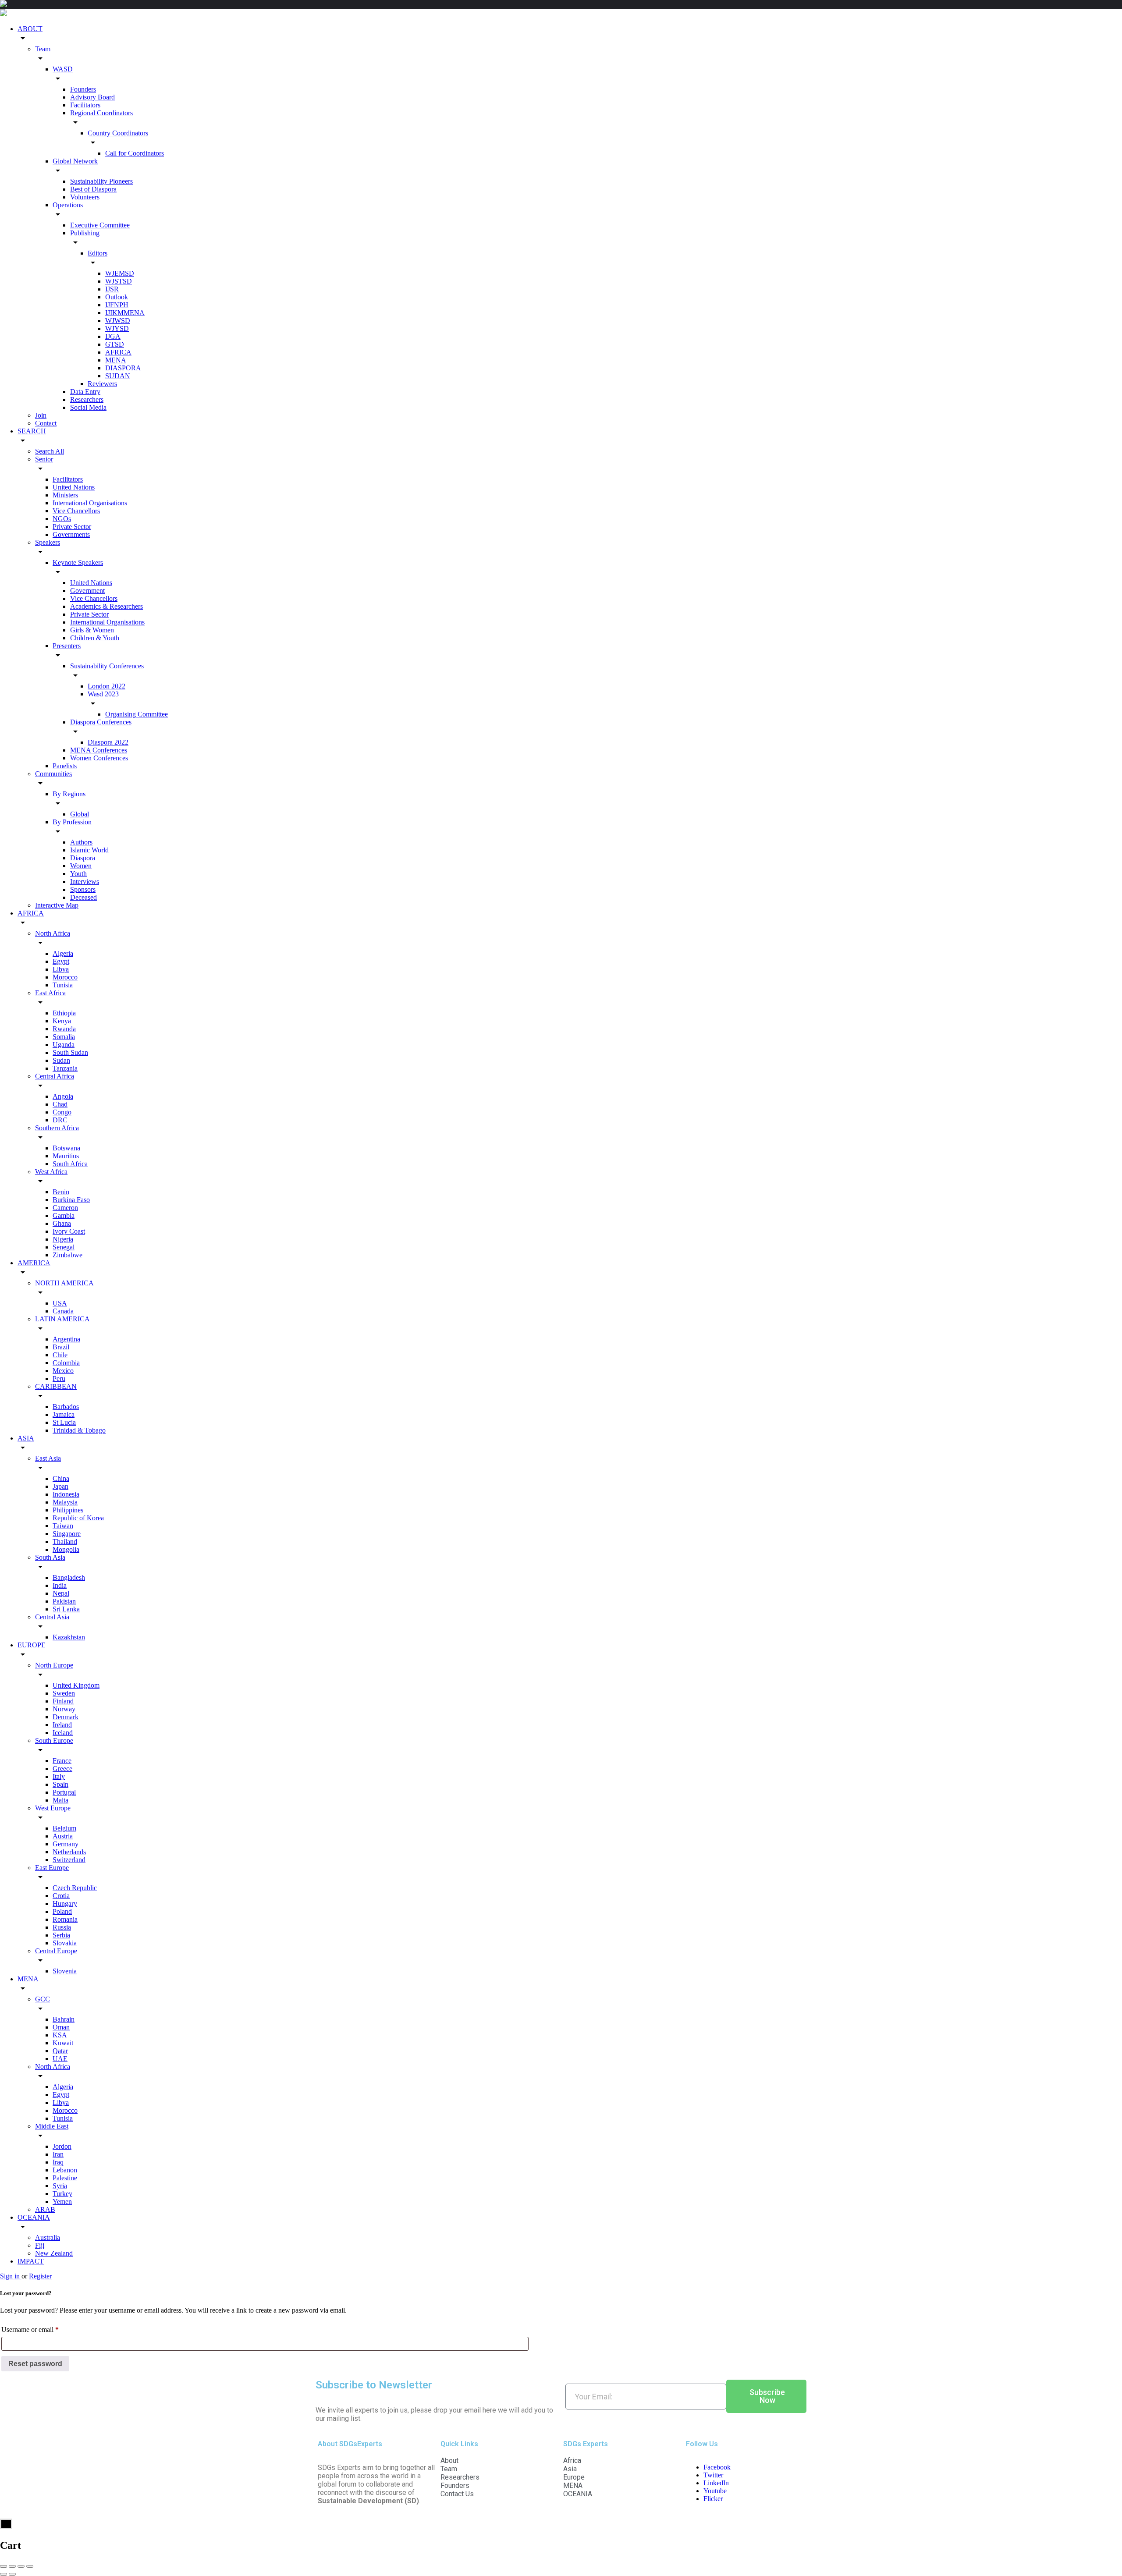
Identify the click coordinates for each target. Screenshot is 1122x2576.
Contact (46, 423)
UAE (60, 2059)
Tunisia (63, 985)
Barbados (66, 1407)
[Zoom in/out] (30, 2566)
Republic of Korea (78, 1518)
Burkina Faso (71, 1200)
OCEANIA (34, 2217)
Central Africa (55, 1076)
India (60, 1585)
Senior (44, 459)
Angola (63, 1096)
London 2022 (107, 686)
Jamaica (64, 1414)
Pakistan (64, 1601)
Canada (63, 1311)
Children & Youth (95, 638)
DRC (60, 1120)
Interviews (85, 882)
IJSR (112, 289)
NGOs (62, 519)
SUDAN (118, 376)
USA (60, 1303)
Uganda (64, 1045)
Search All (50, 451)
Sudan (61, 1060)
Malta (60, 1800)
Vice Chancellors (76, 511)
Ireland (62, 1725)
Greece (62, 1769)
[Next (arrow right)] (12, 2574)
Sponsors (83, 889)
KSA (60, 2035)
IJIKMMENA (125, 313)
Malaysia (65, 1502)
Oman (61, 2027)
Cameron (65, 1208)
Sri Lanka (66, 1609)
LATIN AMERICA (62, 1319)
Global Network (75, 161)
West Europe (53, 1808)
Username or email (43, 2328)
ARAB (45, 2209)
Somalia (64, 1037)
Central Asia (52, 1617)
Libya (61, 969)
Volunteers (85, 197)
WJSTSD (119, 281)
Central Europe (56, 1951)
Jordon (62, 2146)
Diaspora (83, 858)
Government (87, 591)
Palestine (65, 2178)
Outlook (117, 297)
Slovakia (65, 1943)
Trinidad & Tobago (79, 1430)
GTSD (115, 344)
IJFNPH (117, 305)
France (62, 1761)
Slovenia (65, 1971)
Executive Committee (100, 225)
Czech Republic (75, 1888)
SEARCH (32, 431)
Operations (68, 205)
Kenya (62, 1021)
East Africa (50, 993)
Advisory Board (92, 97)
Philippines (68, 1510)
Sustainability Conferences (107, 666)
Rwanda (64, 1029)
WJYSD (117, 328)
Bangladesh (69, 1577)
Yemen (62, 2202)
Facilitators (85, 105)
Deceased (83, 897)
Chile (60, 1355)
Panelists (65, 766)
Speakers (48, 542)
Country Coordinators (118, 133)
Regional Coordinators (101, 113)
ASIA (26, 1438)
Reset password (35, 2364)
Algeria (63, 953)
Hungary (65, 1904)
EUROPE (32, 1645)
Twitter (713, 2475)
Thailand (65, 1542)
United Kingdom (76, 1685)
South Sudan (70, 1052)
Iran (58, 2154)
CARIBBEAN (56, 1386)
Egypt (61, 961)
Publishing (85, 233)
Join (41, 415)
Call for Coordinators (135, 153)
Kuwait (63, 2043)
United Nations (74, 487)
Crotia (61, 1896)
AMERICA (34, 1263)
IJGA (113, 336)
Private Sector (72, 527)
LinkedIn (716, 2483)
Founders (83, 89)
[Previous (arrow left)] (4, 2574)
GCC (43, 1999)
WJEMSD (120, 273)
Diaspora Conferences (101, 722)
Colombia (66, 1363)
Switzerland (69, 1860)
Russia (62, 1927)
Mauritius (66, 1156)
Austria (63, 1836)
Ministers (65, 495)
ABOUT (30, 29)
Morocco (65, 977)
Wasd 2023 (103, 694)
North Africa (53, 933)
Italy (59, 1776)
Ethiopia (64, 1013)
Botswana (66, 1148)
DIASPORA (123, 368)
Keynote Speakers (78, 562)
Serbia (61, 1935)
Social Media (88, 407)
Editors (98, 253)
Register (40, 2276)
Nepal (61, 1593)
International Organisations (90, 503)
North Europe (54, 1665)
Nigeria (63, 1239)
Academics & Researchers (107, 606)
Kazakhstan (69, 1637)
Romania (65, 1919)
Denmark (66, 1717)
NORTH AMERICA (64, 1283)
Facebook (717, 2467)
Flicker (713, 2499)
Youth (78, 874)
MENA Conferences (99, 750)
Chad (60, 1104)
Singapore (67, 1534)
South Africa (70, 1164)
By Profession (72, 822)
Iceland (63, 1733)
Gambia (64, 1215)
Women (81, 866)
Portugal (64, 1792)
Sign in (11, 2276)
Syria (60, 2186)
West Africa (51, 1172)
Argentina (66, 1339)
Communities (53, 774)
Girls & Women (92, 630)
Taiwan (63, 1526)
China (61, 1478)
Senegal (64, 1247)
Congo (62, 1112)
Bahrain (64, 2019)
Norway (64, 1709)
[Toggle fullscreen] (21, 2566)
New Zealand (54, 2253)
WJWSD (118, 321)
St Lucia (64, 1422)
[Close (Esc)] (4, 2566)
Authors (81, 842)
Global (80, 814)
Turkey (62, 2194)
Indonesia (66, 1494)
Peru (59, 1378)
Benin (61, 1192)
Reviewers (102, 384)
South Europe (54, 1740)
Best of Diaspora (93, 189)
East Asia (48, 1458)
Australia (48, 2237)
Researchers (87, 399)
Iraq (58, 2162)
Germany (66, 1844)
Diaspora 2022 (108, 742)
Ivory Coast (69, 1231)
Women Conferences (99, 758)
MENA (116, 360)
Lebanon (65, 2170)
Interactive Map (57, 905)
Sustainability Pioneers (101, 181)
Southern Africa (57, 1128)
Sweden (64, 1693)
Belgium (64, 1828)
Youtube (715, 2491)
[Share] (12, 2566)
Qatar (60, 2051)
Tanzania (65, 1068)
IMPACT (31, 2261)
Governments (71, 534)
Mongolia (66, 1549)
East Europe (52, 1868)
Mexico (63, 1371)
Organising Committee (137, 714)
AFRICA (118, 352)
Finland (63, 1701)
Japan (60, 1486)
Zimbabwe (67, 1255)
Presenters (67, 646)
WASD (63, 69)
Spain (60, 1784)
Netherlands (69, 1852)
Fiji (40, 2245)
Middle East (52, 2126)
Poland (62, 1911)
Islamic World (89, 850)
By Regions (69, 794)
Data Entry (85, 392)
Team (43, 49)
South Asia (50, 1557)
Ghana (62, 1223)
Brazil (61, 1347)
